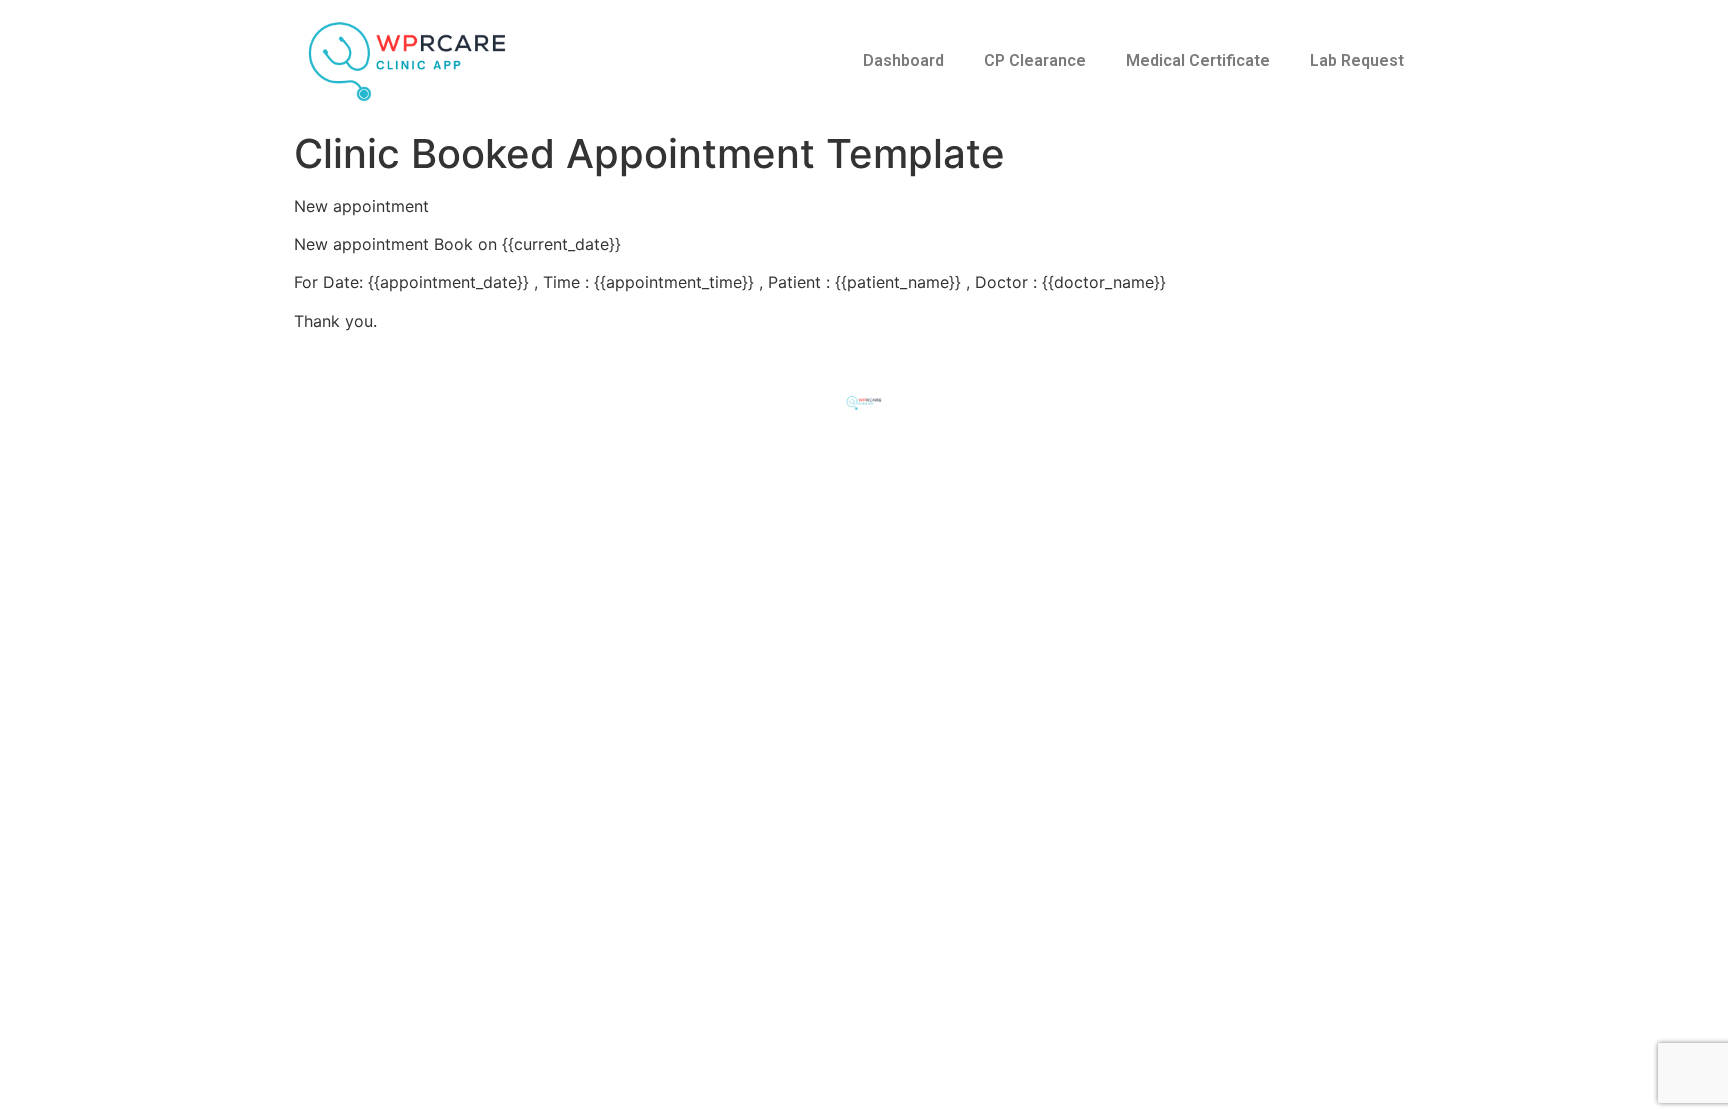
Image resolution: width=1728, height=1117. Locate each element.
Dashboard (903, 60)
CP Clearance (1035, 60)
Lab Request (1357, 60)
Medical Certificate (1198, 60)
